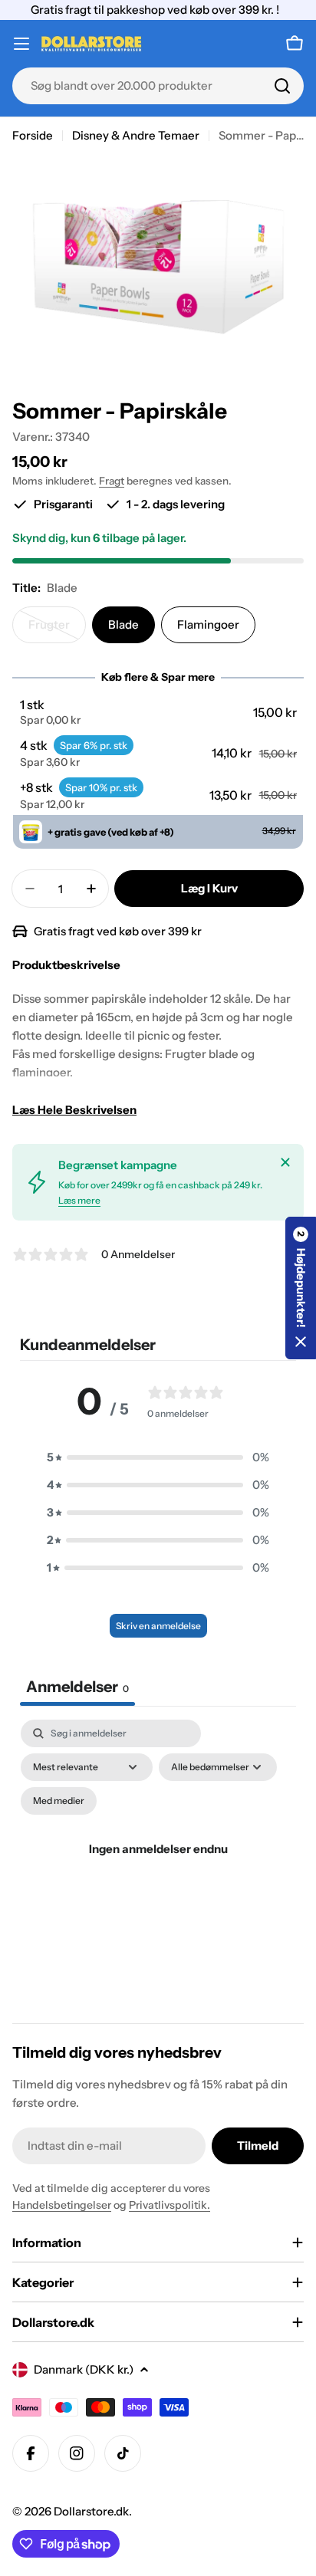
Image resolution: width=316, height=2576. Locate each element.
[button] (158, 712)
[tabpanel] (158, 1867)
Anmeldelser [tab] (77, 1687)
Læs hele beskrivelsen (74, 1110)
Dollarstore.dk (91, 2511)
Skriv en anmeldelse (158, 1626)
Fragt (112, 481)
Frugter (57, 630)
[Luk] (285, 1162)
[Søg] (282, 86)
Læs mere (79, 1200)
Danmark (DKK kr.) (84, 2369)
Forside (33, 135)
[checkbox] (59, 1801)
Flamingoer (208, 624)
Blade (123, 624)
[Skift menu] (21, 44)
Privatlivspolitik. (170, 2205)
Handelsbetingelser (62, 2205)
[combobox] (158, 86)
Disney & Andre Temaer (136, 135)
